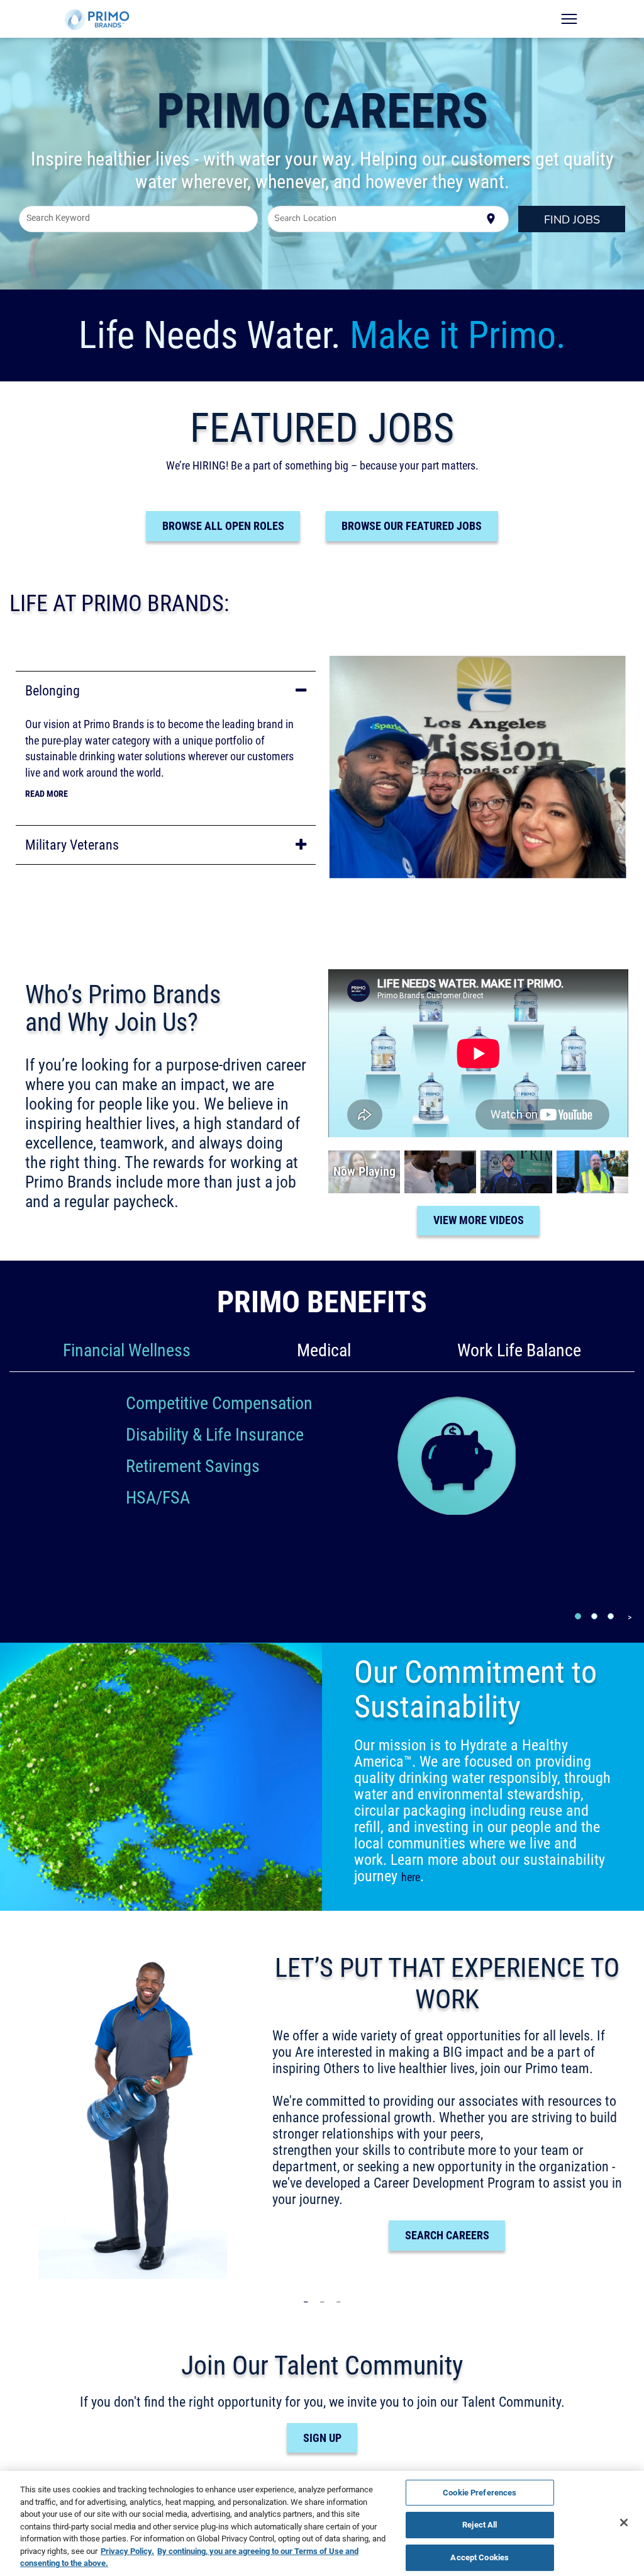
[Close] (624, 2523)
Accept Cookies (480, 2557)
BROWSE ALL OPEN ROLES (223, 526)
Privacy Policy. (127, 2551)
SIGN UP (322, 2438)
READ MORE (47, 794)
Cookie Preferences (480, 2492)
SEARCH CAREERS (447, 2235)
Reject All (480, 2524)
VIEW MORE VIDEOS (479, 1220)
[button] (166, 691)
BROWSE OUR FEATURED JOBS (412, 526)
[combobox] (139, 219)
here (411, 1877)
